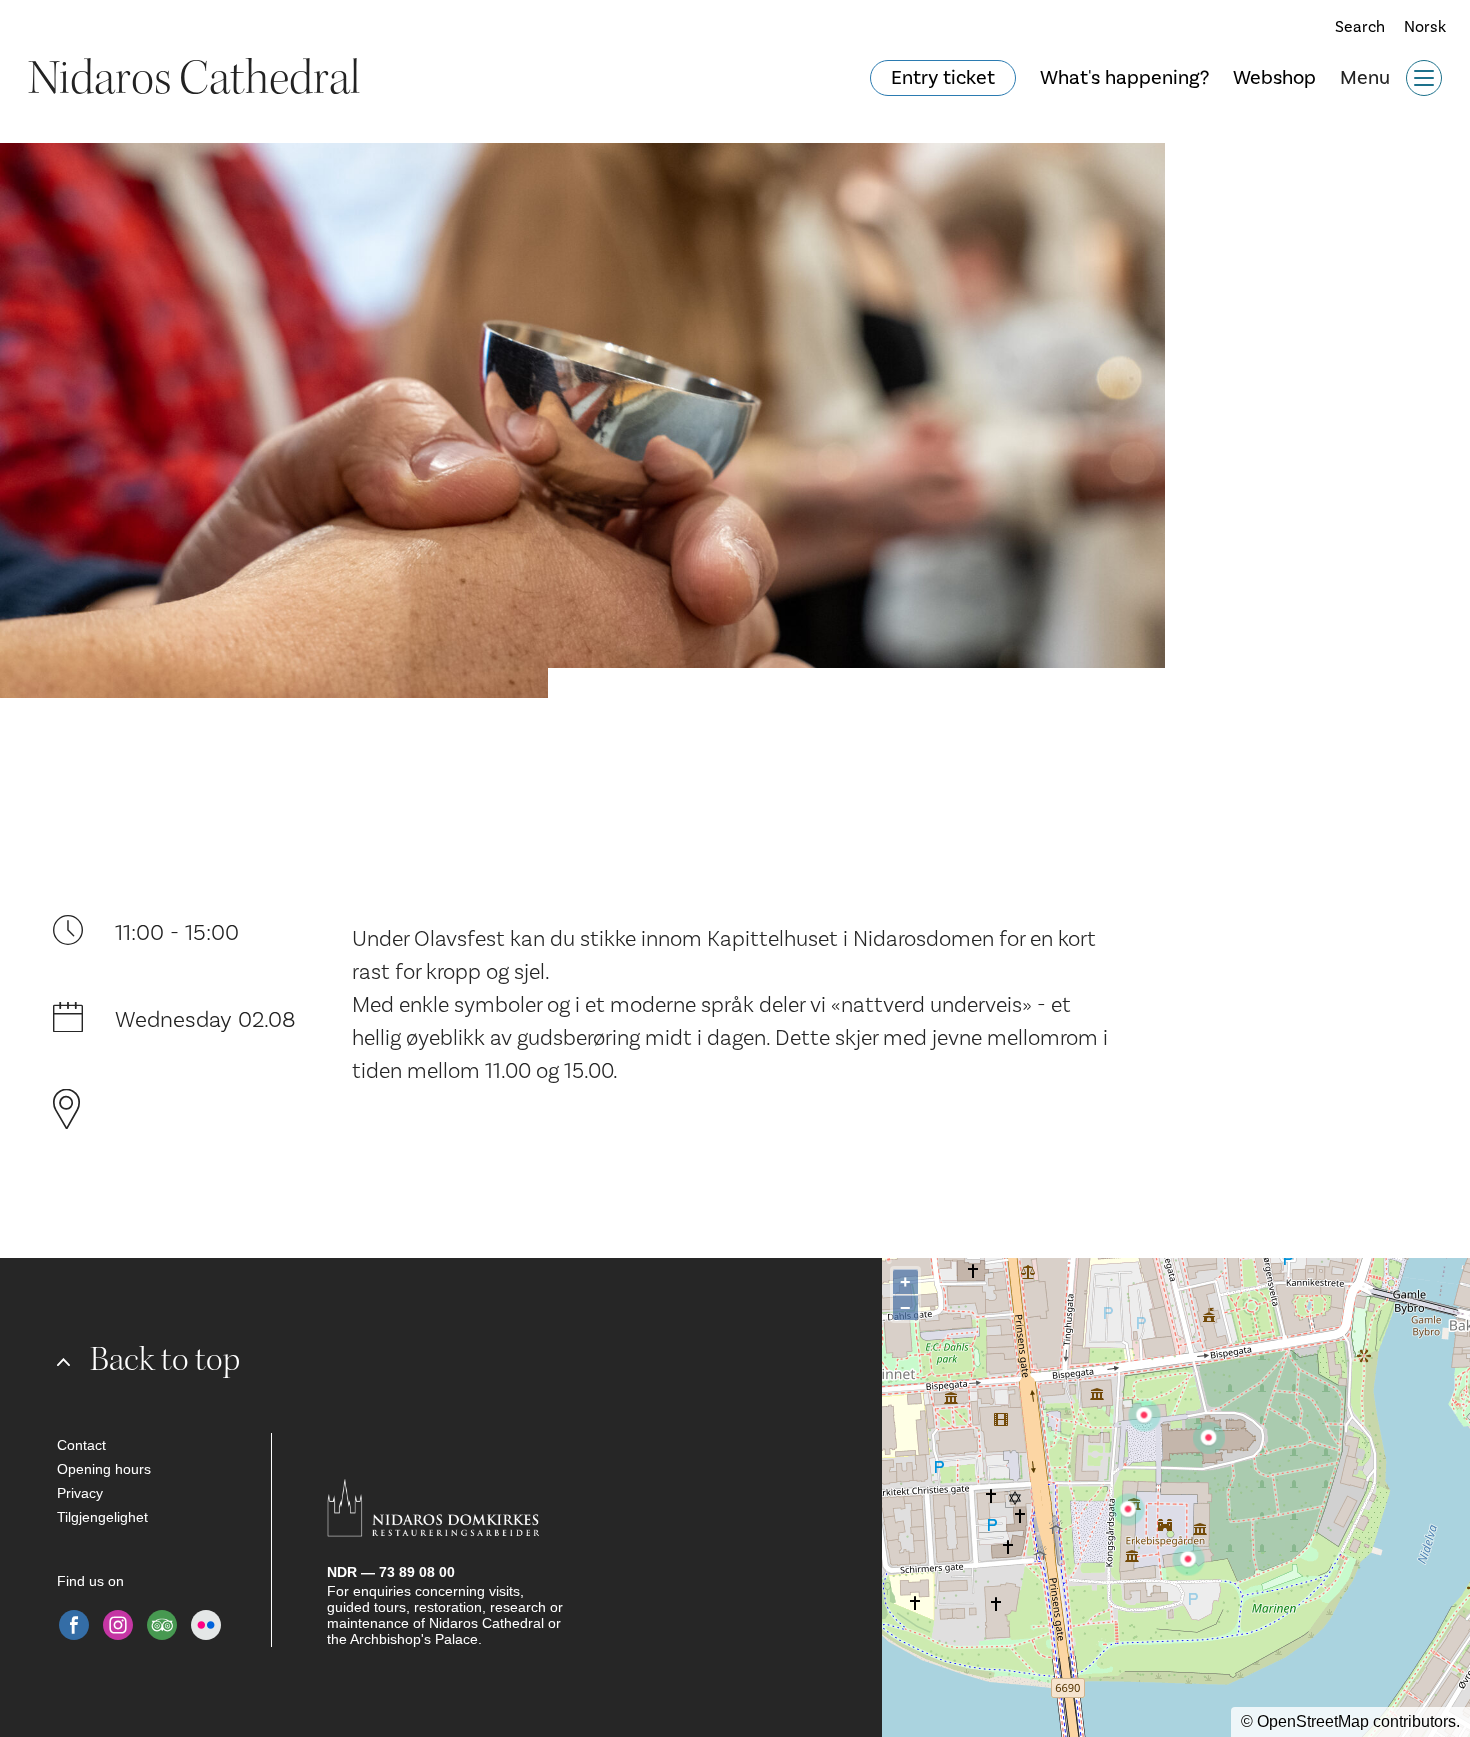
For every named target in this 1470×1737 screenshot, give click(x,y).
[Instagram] (118, 1625)
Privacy (80, 1493)
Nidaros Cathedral (194, 78)
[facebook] (74, 1625)
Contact (81, 1445)
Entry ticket (943, 78)
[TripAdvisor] (162, 1625)
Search (1353, 27)
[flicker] (206, 1625)
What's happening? (1124, 78)
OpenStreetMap (1313, 1721)
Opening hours (104, 1469)
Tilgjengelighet (102, 1517)
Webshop (1274, 78)
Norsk (1425, 27)
